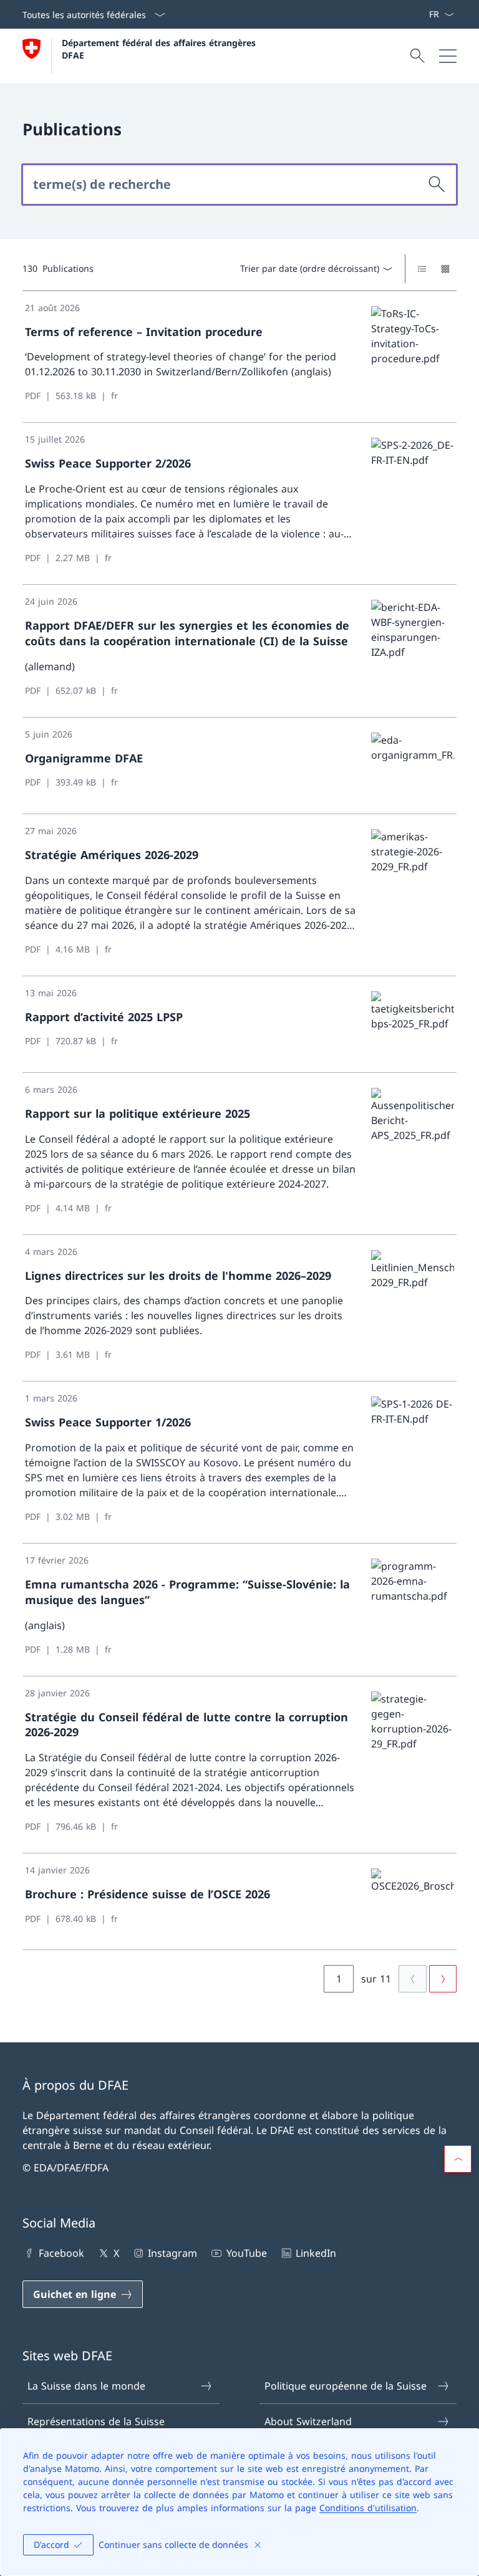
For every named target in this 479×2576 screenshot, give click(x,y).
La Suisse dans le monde (86, 2386)
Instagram (172, 2253)
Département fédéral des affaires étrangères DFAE (160, 49)
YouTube (246, 2253)
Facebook (61, 2253)
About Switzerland (308, 2421)
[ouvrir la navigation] (448, 56)
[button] (458, 2159)
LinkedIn (316, 2253)
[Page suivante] (443, 1979)
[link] (239, 357)
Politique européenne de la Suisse (346, 2386)
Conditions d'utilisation (368, 2508)
